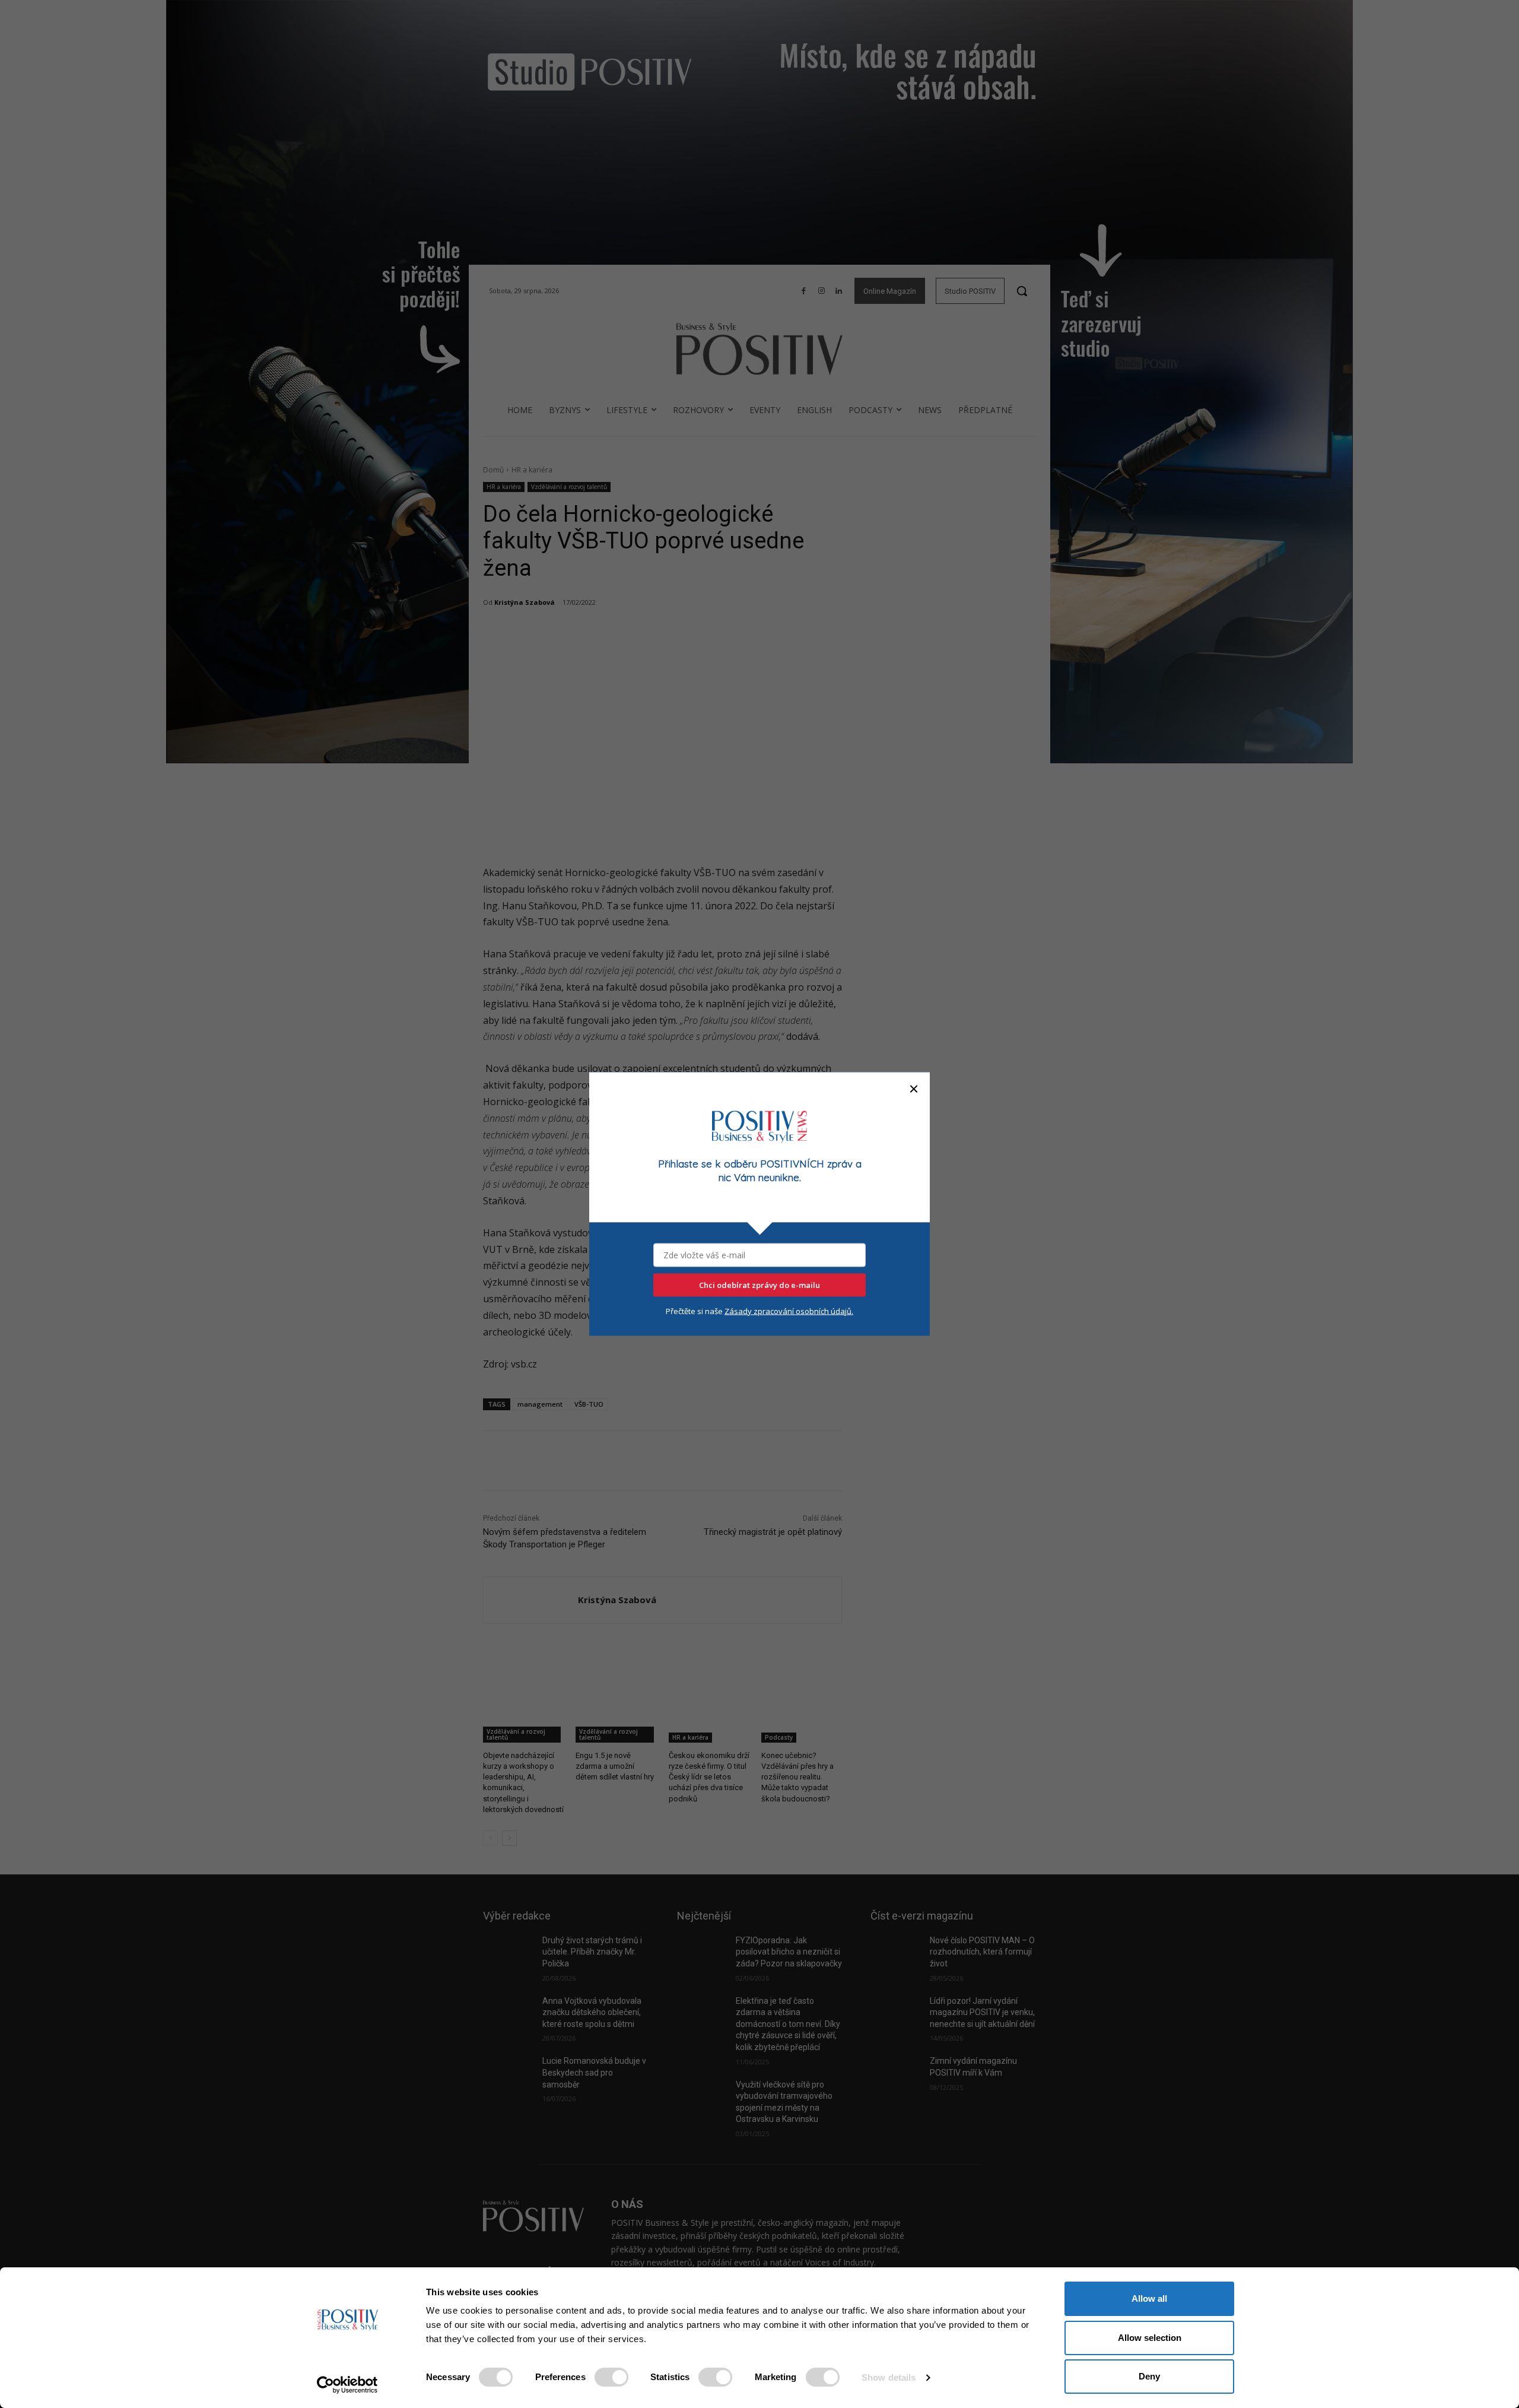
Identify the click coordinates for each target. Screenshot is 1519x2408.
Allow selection (1150, 2338)
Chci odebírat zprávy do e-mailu (759, 1284)
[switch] (611, 2377)
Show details (889, 2377)
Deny (1149, 2376)
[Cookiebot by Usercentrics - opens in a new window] (347, 2385)
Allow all (1149, 2298)
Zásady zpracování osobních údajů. (789, 1311)
